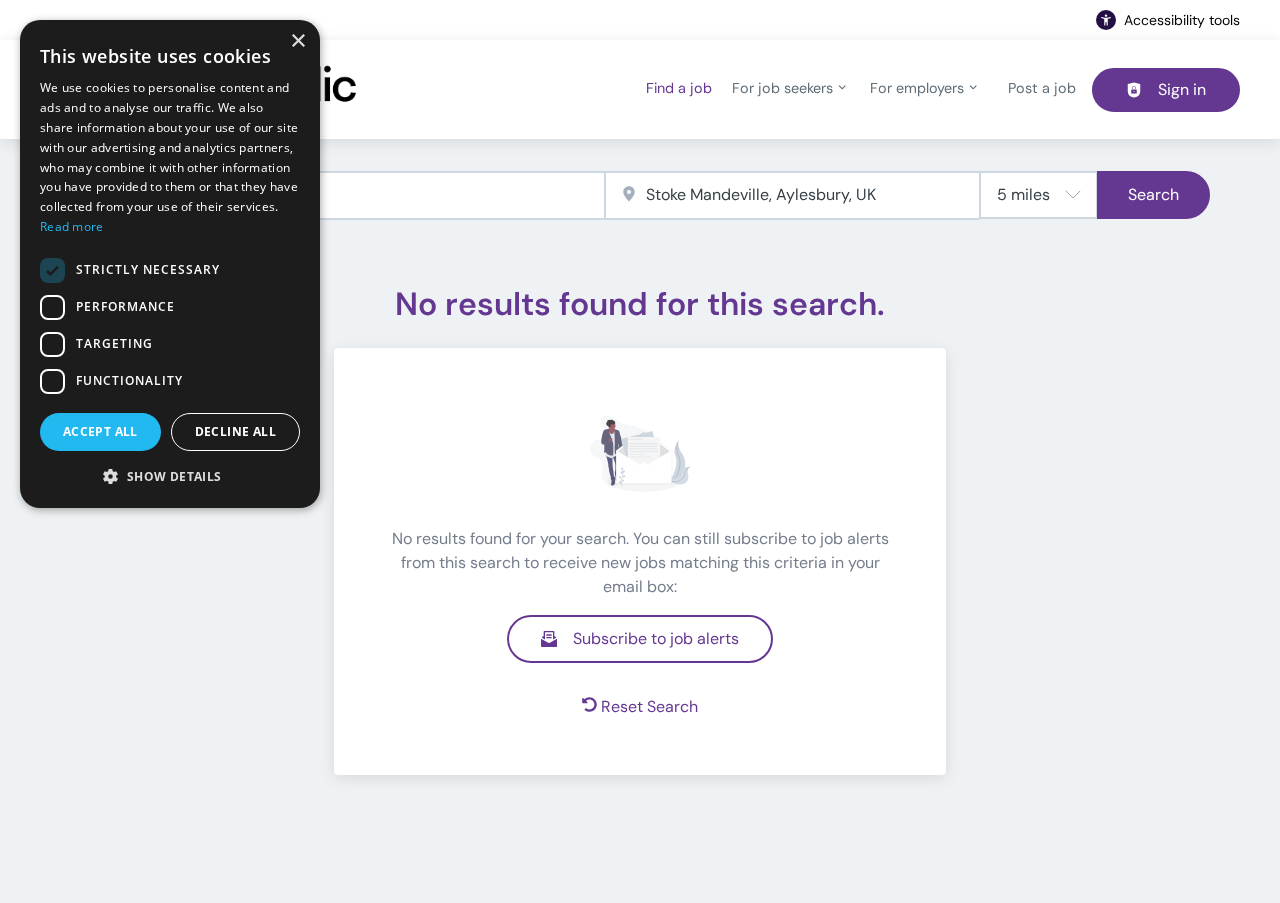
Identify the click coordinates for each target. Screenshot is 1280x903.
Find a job (679, 88)
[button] (170, 476)
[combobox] (337, 195)
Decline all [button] (235, 431)
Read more (72, 226)
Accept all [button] (100, 431)
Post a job (1042, 88)
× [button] (297, 41)
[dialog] (170, 264)
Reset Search (649, 706)
